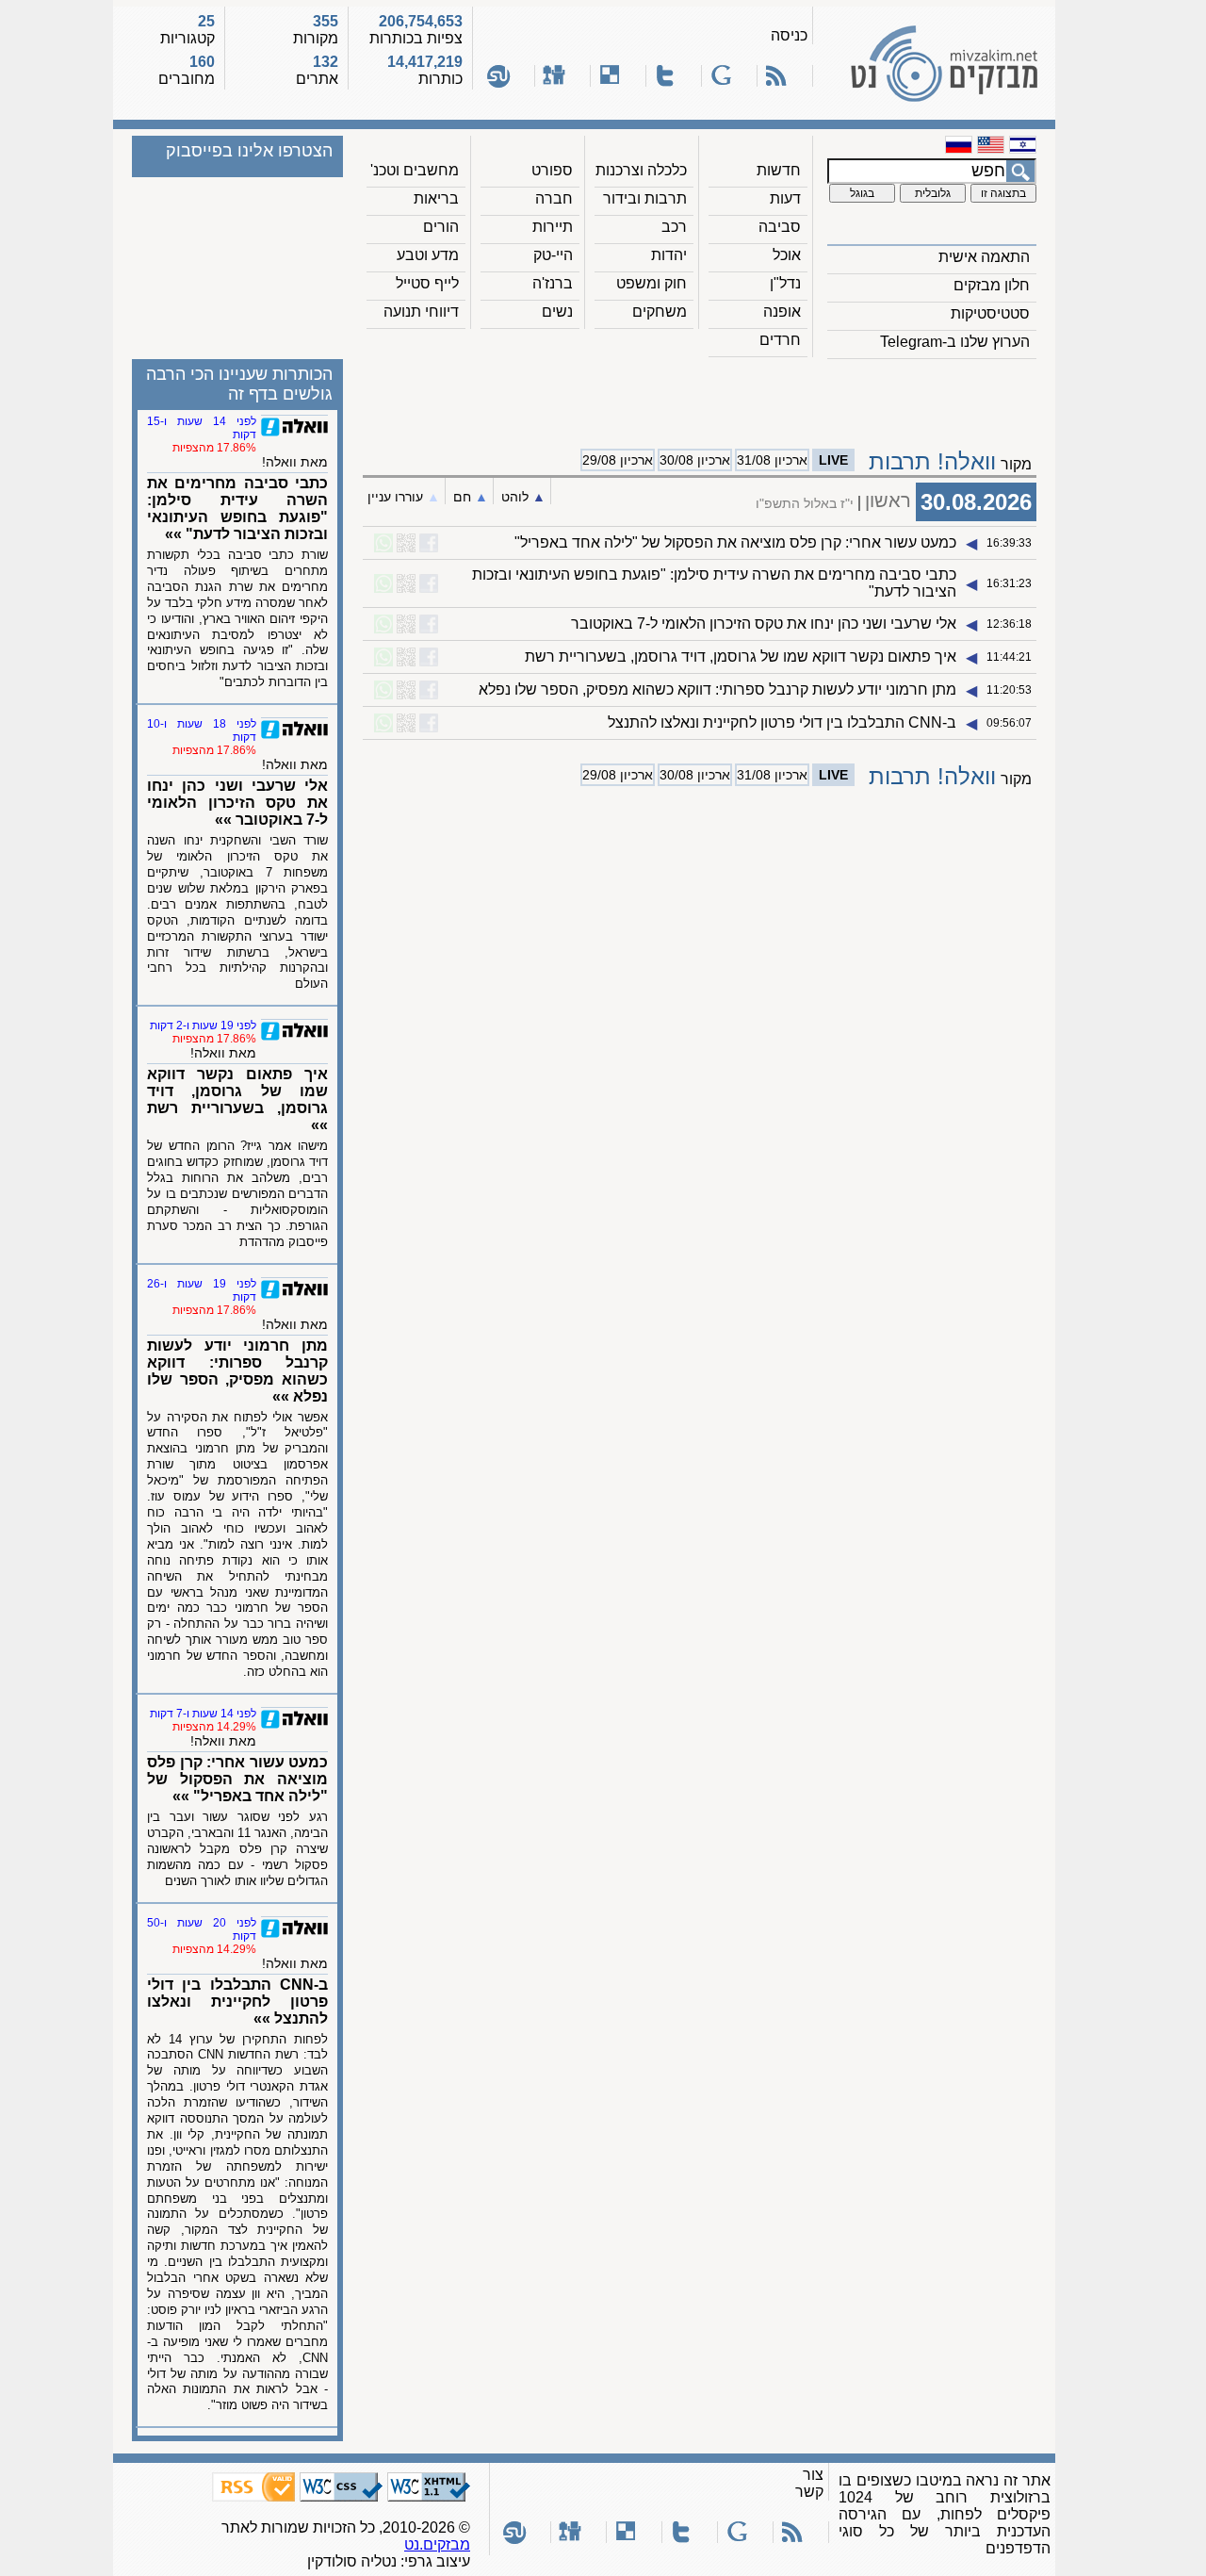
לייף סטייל (427, 283)
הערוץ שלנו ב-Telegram (955, 342)
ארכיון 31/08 (772, 460)
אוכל (787, 255)
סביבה (780, 227)
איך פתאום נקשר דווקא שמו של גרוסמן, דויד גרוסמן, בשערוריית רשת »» (237, 1099)
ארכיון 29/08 (618, 460)
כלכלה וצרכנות (641, 170)
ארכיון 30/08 (695, 460)
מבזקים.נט (437, 2544)
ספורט (552, 170)
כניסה (789, 35)
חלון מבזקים (992, 285)
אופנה (782, 312)
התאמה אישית (984, 257)
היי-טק (553, 255)
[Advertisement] (700, 397)
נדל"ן (785, 283)
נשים (557, 312)
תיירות (553, 227)
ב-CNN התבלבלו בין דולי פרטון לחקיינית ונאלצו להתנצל (782, 722)
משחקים (660, 312)
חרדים (780, 340)
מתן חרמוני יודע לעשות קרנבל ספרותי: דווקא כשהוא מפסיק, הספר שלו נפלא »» (237, 1371)
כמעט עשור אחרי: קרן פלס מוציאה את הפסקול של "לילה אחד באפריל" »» (237, 1779)
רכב (674, 227)
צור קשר (809, 2483)
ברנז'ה (553, 283)
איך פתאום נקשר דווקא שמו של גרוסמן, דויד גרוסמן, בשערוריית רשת (741, 656)
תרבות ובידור (645, 198)
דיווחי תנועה (421, 312)
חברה (554, 198)
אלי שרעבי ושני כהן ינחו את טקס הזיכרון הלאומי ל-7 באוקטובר (764, 623)
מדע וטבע (428, 255)
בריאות (436, 198)
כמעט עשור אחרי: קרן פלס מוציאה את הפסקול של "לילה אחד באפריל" (735, 542)
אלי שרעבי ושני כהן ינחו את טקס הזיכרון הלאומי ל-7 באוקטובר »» (237, 803)
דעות (785, 198)
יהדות (669, 255)
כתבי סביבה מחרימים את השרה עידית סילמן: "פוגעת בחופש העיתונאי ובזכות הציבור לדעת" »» (237, 509)
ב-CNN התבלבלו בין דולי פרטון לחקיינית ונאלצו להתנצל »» (237, 2002)
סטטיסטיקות (990, 313)
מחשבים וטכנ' (415, 170)
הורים (441, 227)
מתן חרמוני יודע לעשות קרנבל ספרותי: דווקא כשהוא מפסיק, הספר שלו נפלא (717, 689)
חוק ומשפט (652, 283)
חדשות (779, 170)
